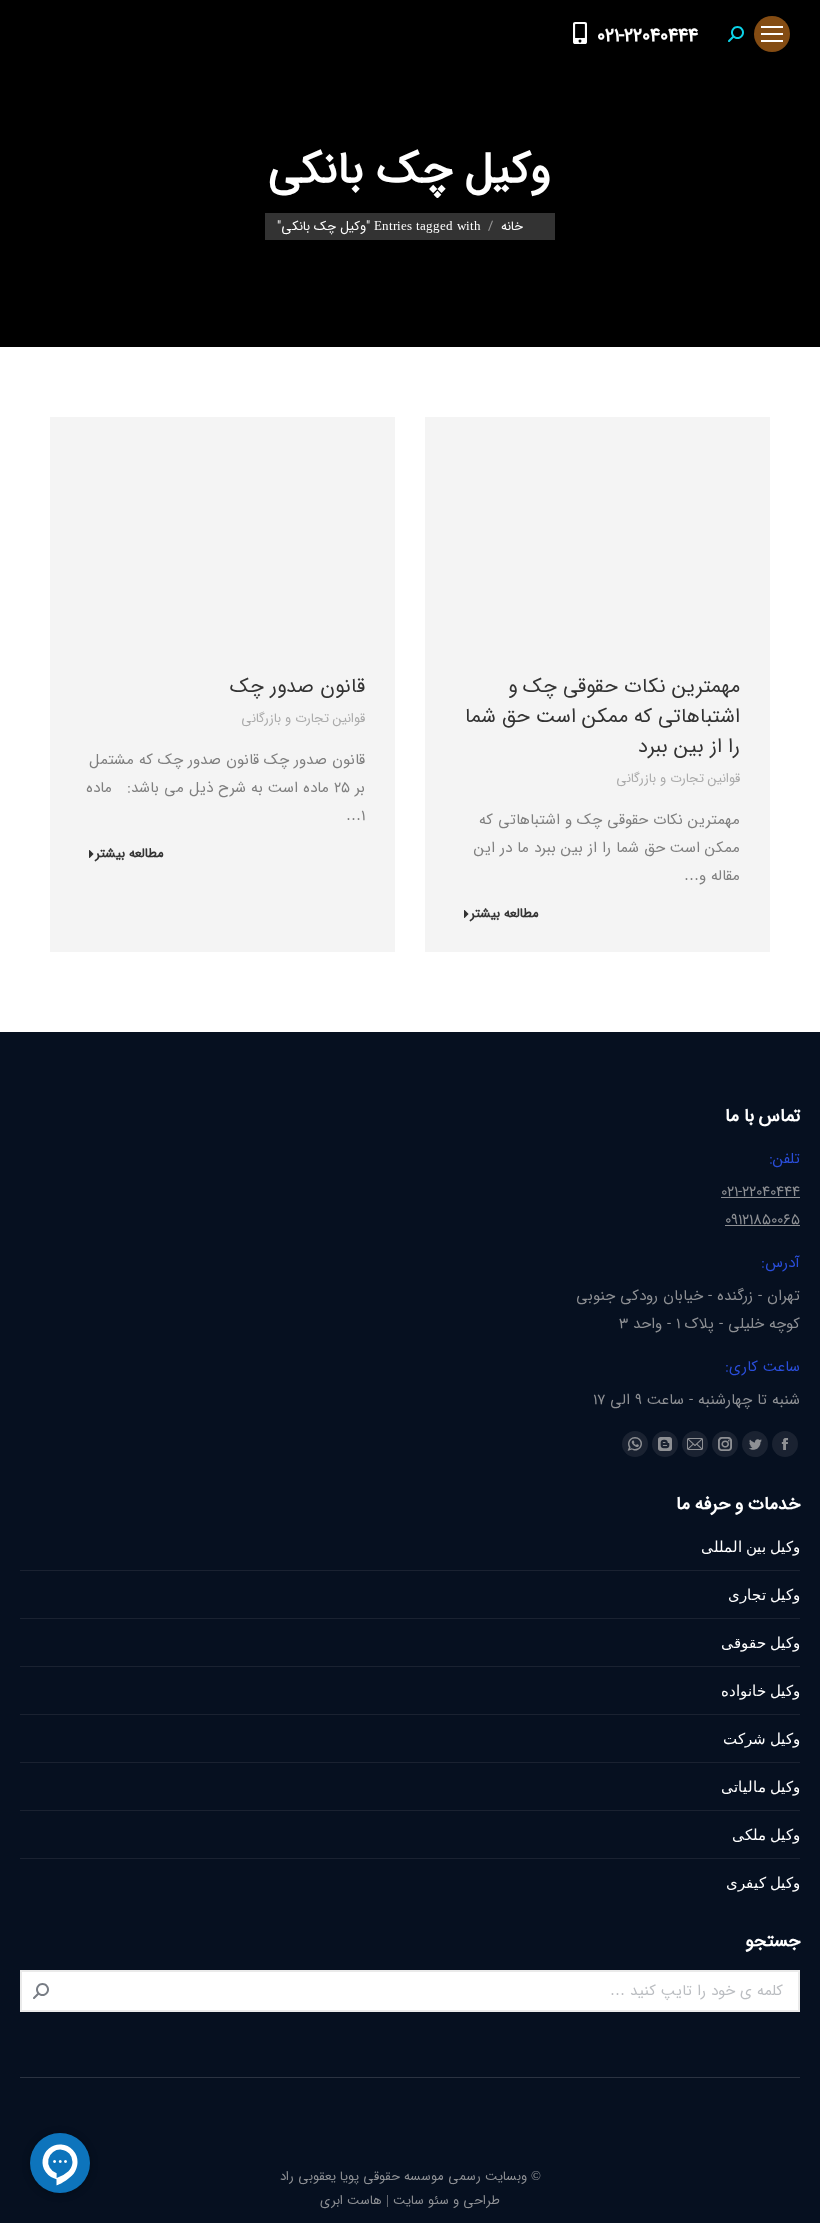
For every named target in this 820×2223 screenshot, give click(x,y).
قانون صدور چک (297, 686)
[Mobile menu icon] (772, 34)
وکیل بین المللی (750, 1546)
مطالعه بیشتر (504, 914)
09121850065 (762, 1220)
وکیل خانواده (760, 1690)
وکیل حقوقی (760, 1642)
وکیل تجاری (764, 1594)
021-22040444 (647, 36)
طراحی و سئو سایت (446, 2200)
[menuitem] (541, 34)
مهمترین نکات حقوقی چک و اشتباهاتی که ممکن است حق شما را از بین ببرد (602, 716)
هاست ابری (351, 2200)
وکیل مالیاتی (760, 1786)
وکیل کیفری (763, 1882)
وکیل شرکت (761, 1738)
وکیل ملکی (766, 1834)
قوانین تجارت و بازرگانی (678, 778)
